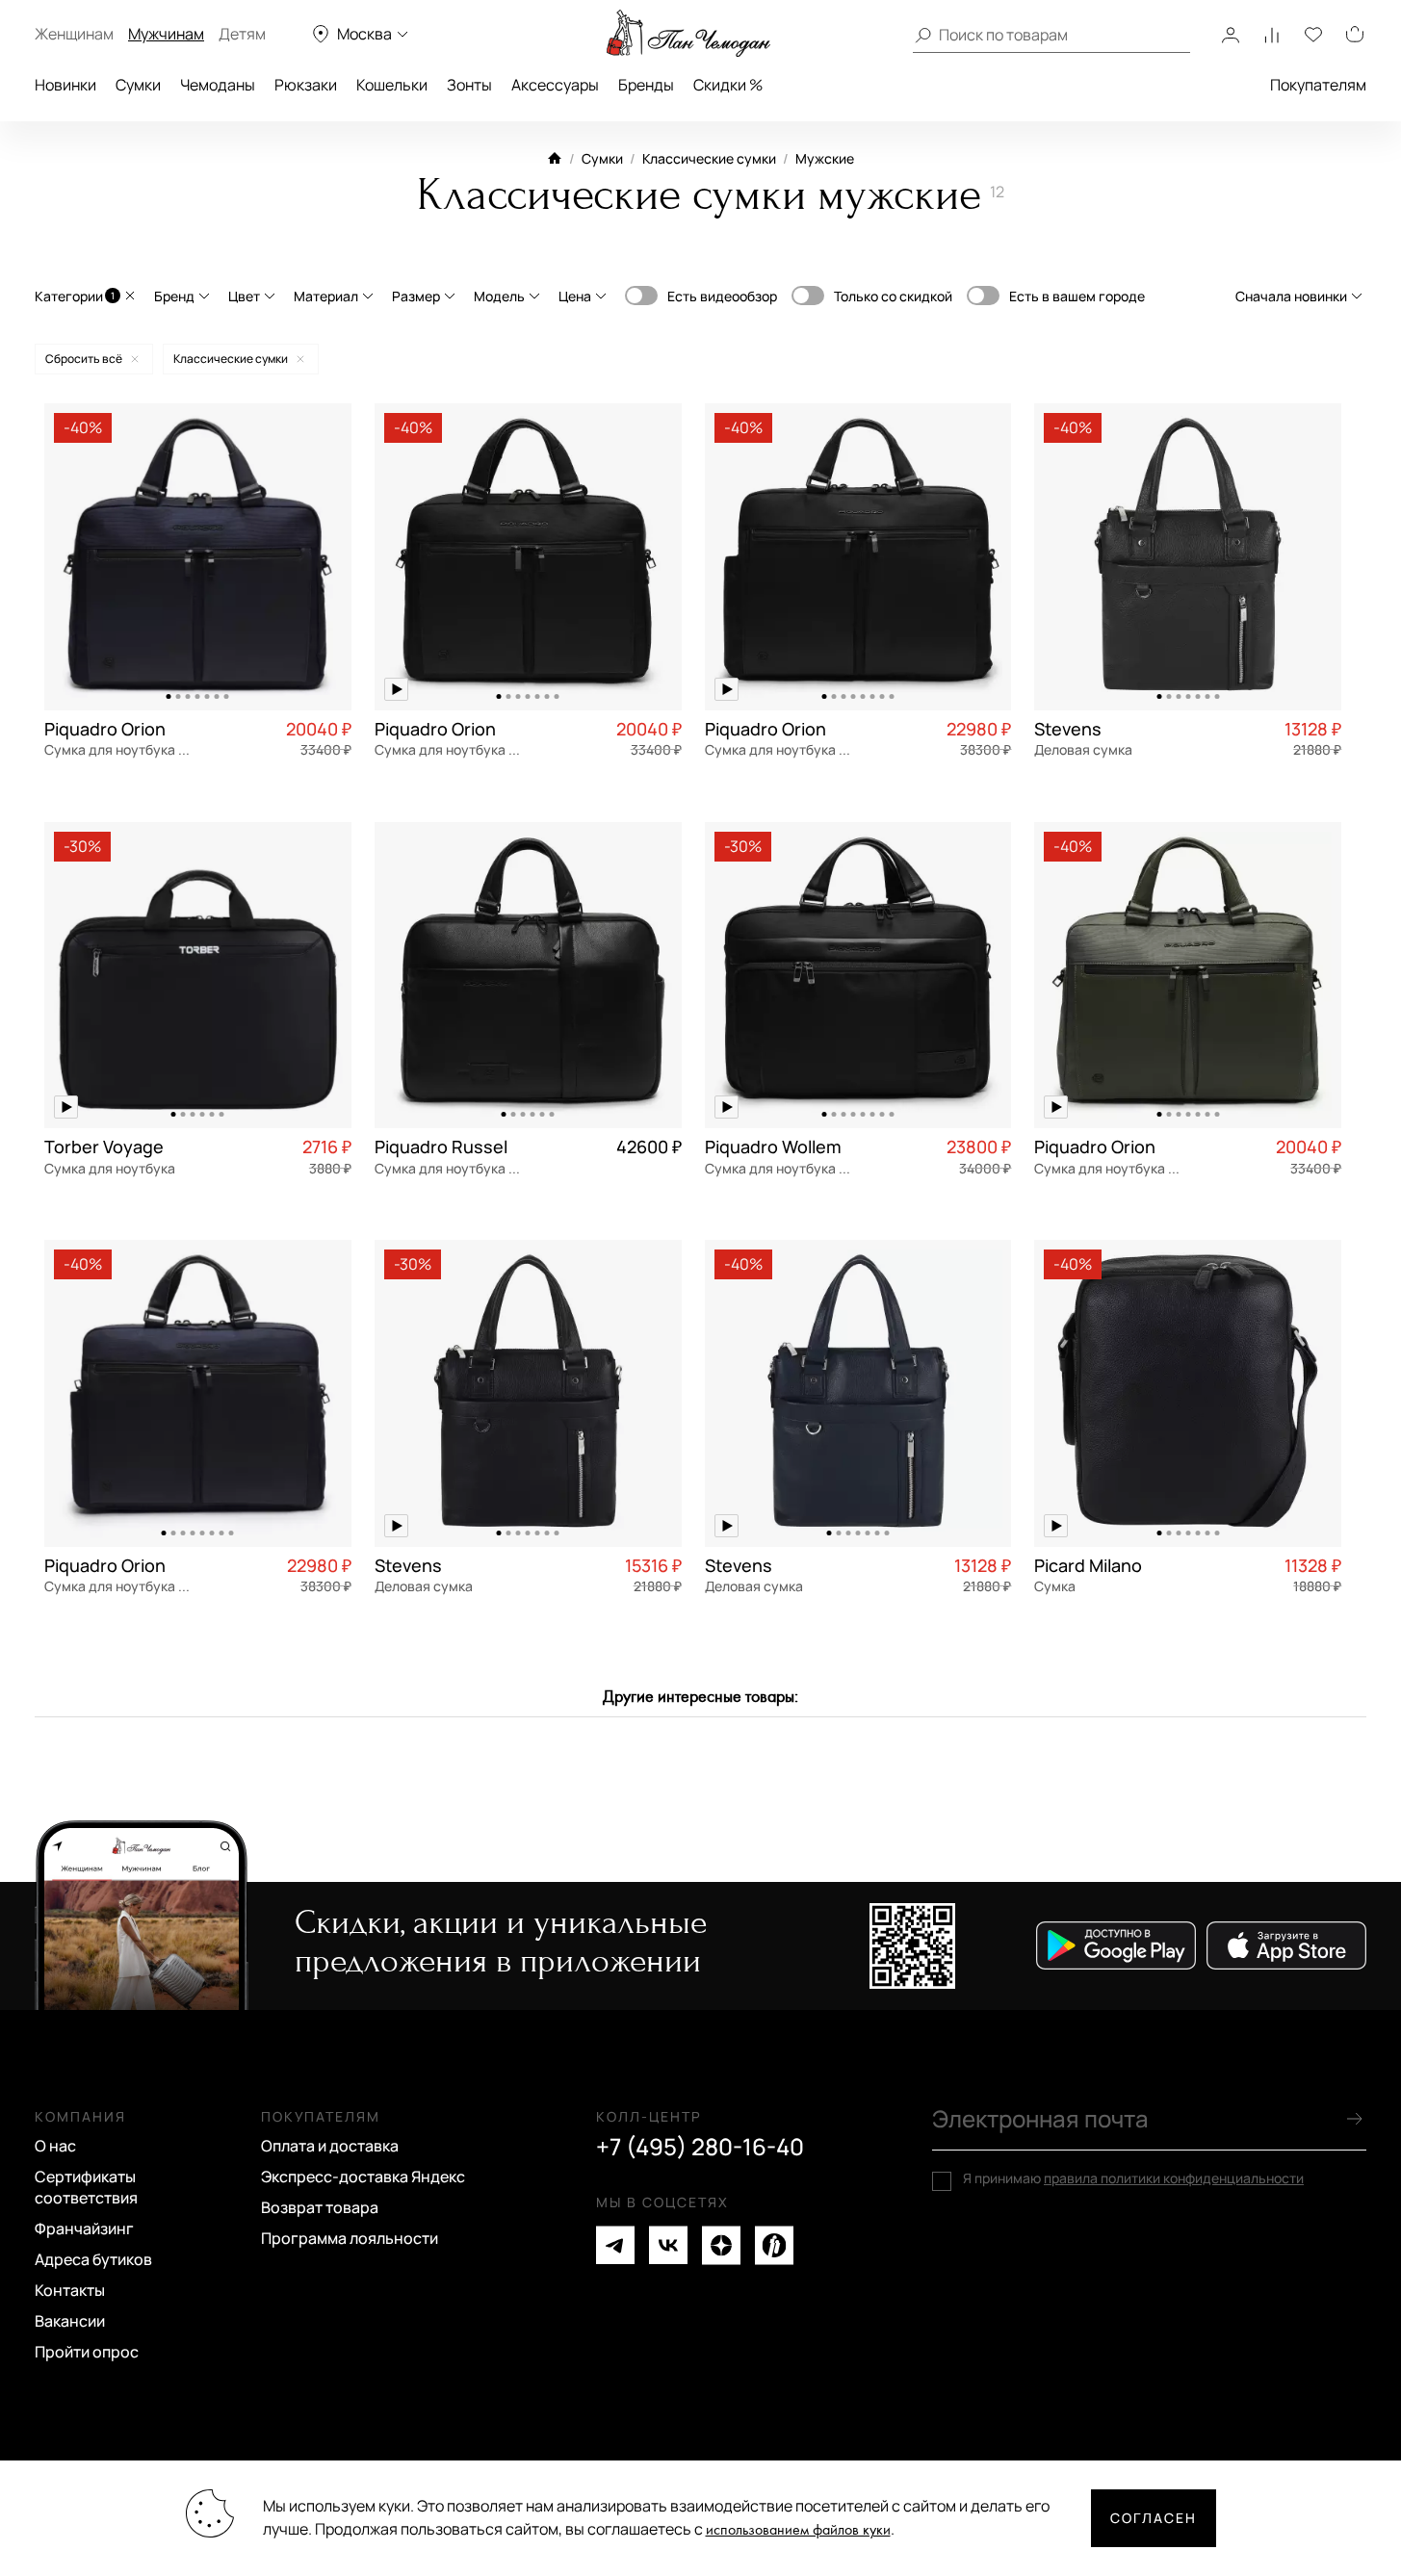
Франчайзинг (84, 2228)
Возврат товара (320, 2207)
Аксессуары (555, 85)
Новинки (65, 85)
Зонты (469, 85)
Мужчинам (166, 34)
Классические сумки (709, 158)
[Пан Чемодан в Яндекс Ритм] (774, 2245)
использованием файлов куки (798, 2530)
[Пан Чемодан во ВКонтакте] (668, 2245)
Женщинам (74, 34)
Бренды (646, 85)
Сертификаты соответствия (86, 2187)
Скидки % (728, 85)
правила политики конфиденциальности (1174, 2178)
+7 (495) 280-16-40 (700, 2147)
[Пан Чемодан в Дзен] (721, 2245)
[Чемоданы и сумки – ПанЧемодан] (688, 34)
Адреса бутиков (93, 2259)
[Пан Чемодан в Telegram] (615, 2245)
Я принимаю (1133, 2178)
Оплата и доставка (330, 2146)
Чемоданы (218, 85)
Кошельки (392, 85)
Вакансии (70, 2321)
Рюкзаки (306, 85)
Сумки (138, 85)
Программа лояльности (350, 2238)
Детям (242, 34)
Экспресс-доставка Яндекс (363, 2177)
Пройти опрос (87, 2352)
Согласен (1154, 2518)
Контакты (70, 2290)
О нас (55, 2146)
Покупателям (1318, 85)
